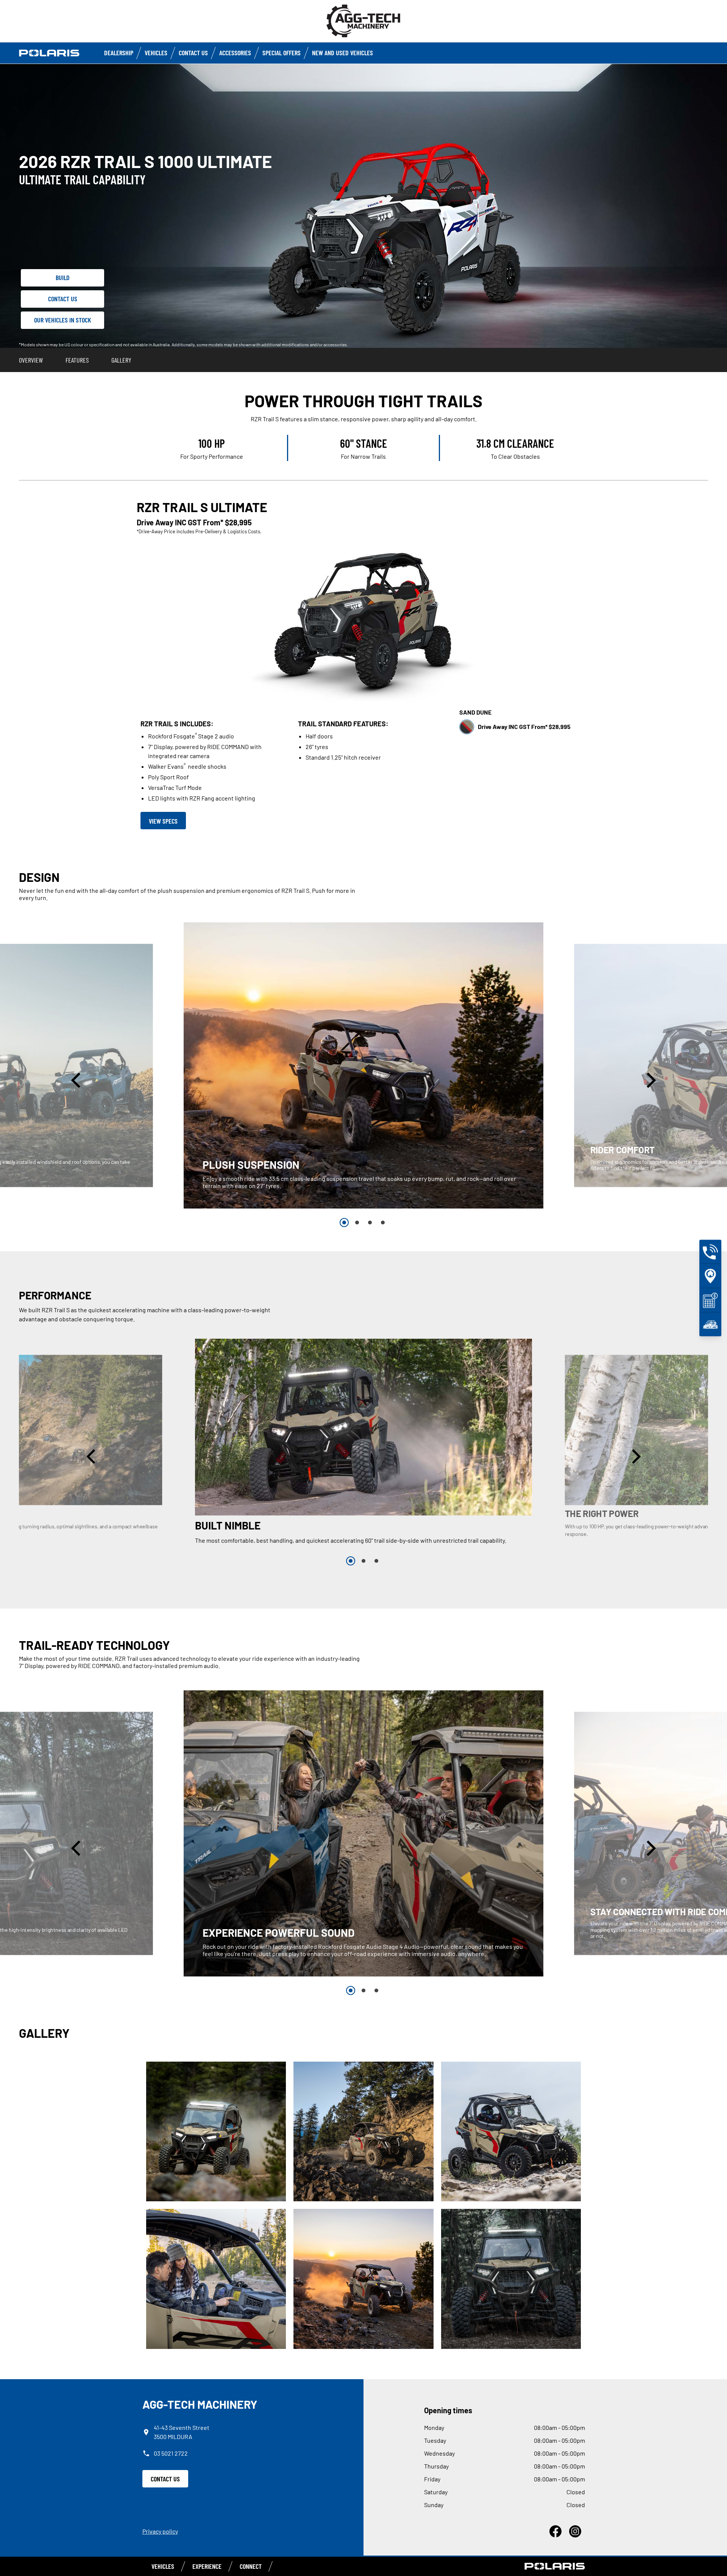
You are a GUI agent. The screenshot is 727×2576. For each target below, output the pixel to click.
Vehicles (156, 53)
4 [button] (383, 1223)
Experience (207, 2566)
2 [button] (357, 1223)
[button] (77, 1080)
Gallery (121, 360)
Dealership (119, 53)
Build (63, 277)
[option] (363, 1065)
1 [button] (344, 1223)
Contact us (193, 53)
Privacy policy (160, 2531)
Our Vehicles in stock (63, 320)
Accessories (235, 53)
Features (77, 360)
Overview (31, 360)
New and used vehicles (342, 53)
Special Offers (282, 53)
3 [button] (370, 1223)
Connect (251, 2566)
